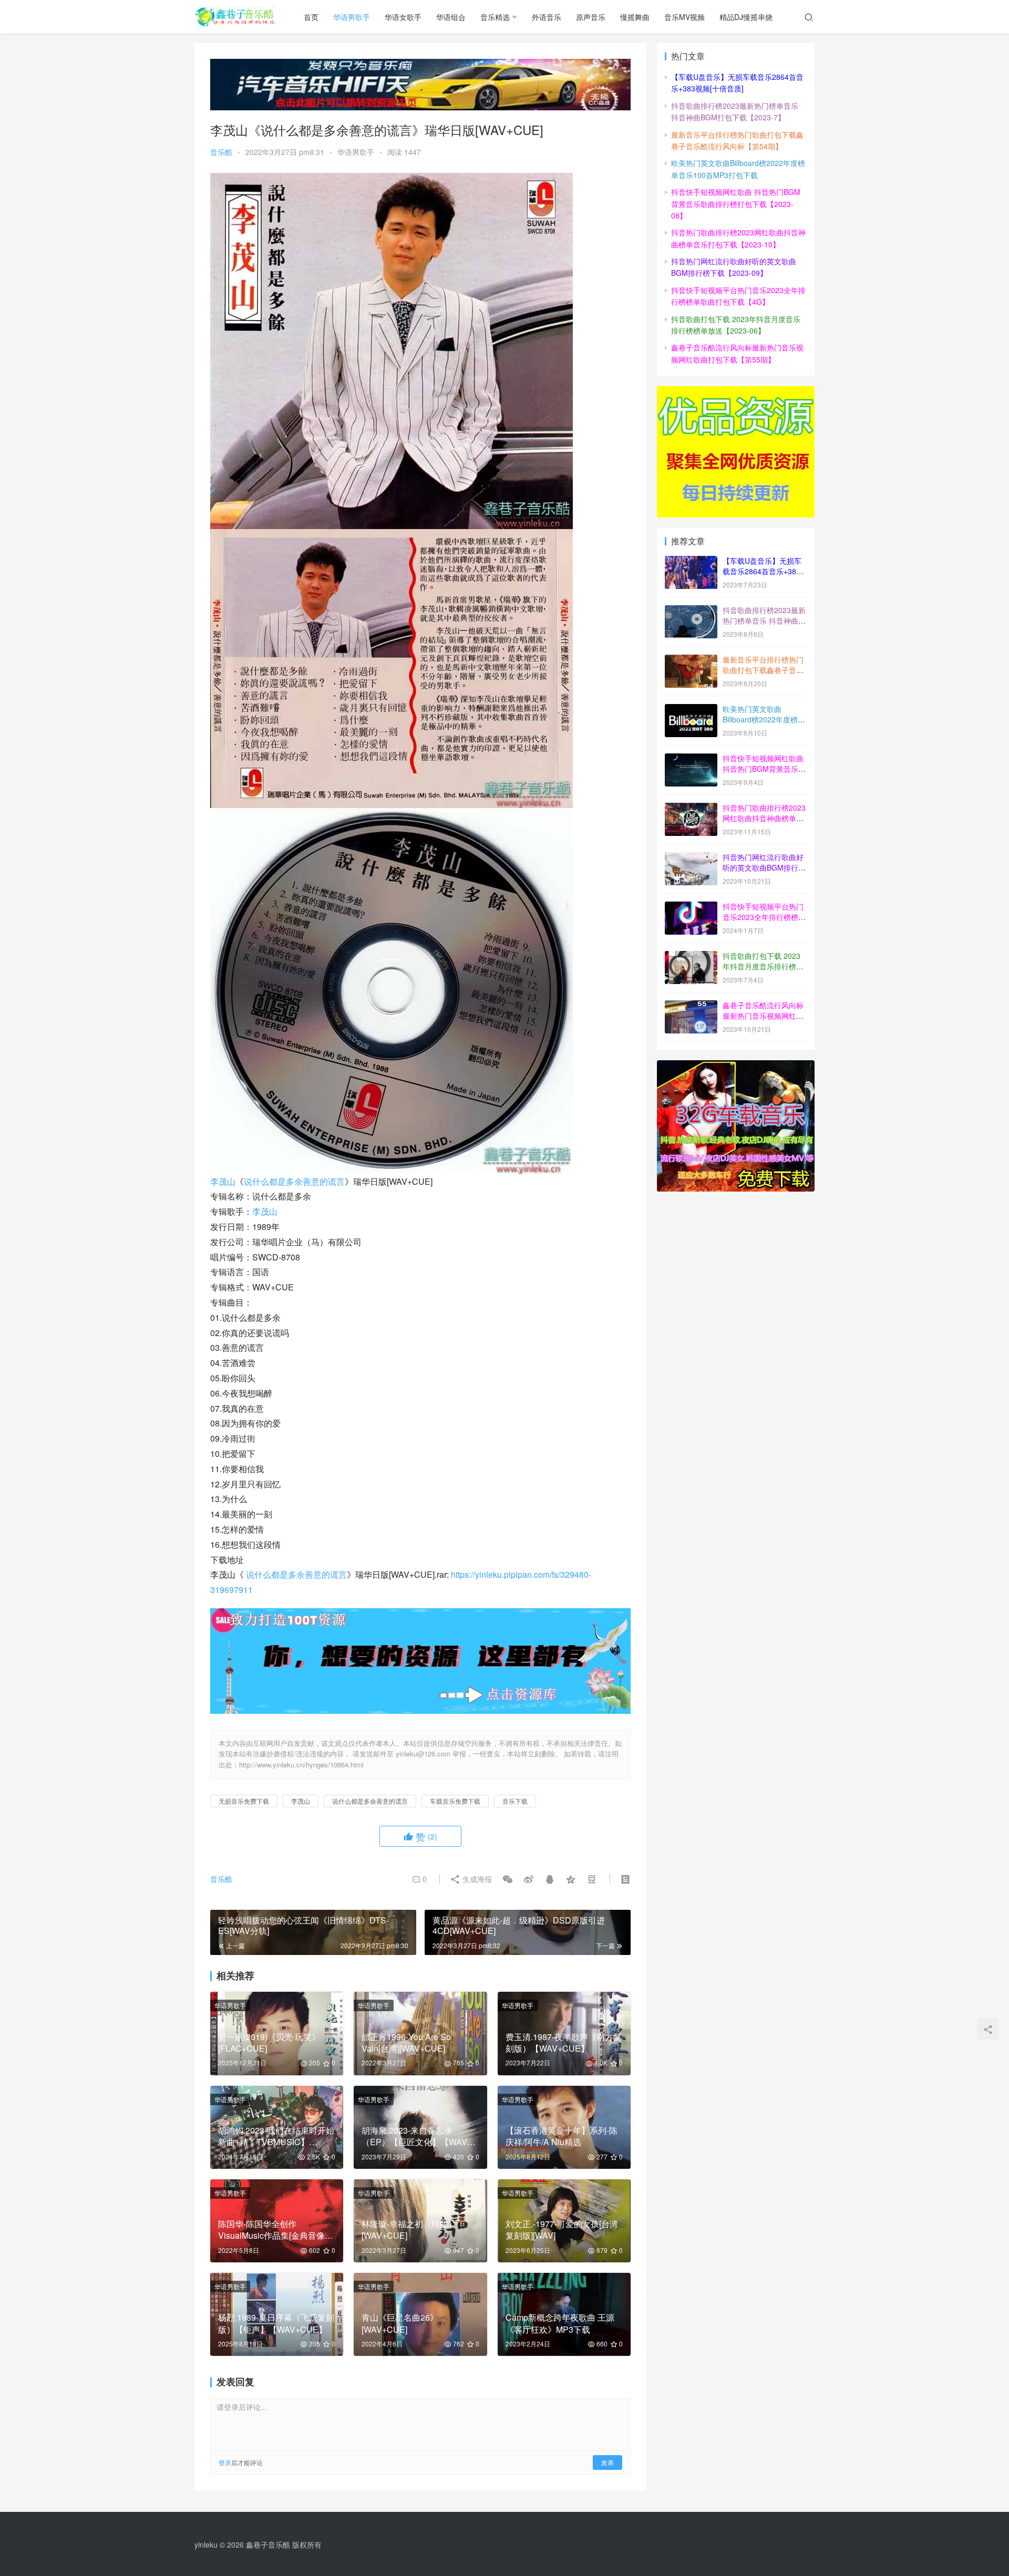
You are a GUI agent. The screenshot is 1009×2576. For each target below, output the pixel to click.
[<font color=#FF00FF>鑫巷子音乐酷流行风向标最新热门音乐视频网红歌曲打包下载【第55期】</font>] (691, 1006)
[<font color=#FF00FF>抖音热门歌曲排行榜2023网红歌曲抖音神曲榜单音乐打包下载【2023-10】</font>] (691, 809)
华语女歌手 (403, 17)
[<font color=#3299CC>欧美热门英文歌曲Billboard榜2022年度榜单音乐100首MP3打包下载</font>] (691, 710)
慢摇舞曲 (635, 17)
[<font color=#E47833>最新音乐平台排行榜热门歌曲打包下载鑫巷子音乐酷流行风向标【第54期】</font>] (691, 660)
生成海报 (476, 1879)
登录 (225, 2462)
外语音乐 (547, 17)
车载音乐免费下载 (455, 1801)
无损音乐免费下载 (244, 1801)
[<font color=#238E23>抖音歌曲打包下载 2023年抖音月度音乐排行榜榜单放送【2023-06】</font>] (691, 957)
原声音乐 (591, 17)
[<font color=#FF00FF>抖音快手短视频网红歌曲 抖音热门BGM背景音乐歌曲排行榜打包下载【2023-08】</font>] (691, 759)
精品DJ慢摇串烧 (746, 17)
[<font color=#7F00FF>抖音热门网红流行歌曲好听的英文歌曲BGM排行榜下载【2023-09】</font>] (691, 858)
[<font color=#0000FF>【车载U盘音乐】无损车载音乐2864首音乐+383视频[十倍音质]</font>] (691, 562)
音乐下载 (515, 1801)
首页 (311, 17)
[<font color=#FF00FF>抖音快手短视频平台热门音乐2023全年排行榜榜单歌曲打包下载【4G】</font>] (691, 907)
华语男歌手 (352, 17)
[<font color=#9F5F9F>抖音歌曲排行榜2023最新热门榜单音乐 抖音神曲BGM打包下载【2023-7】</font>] (691, 611)
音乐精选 (495, 17)
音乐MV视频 (684, 17)
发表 (608, 2462)
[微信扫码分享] (508, 1879)
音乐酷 (221, 152)
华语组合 (451, 17)
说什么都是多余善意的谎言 (294, 1181)
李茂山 (223, 1181)
